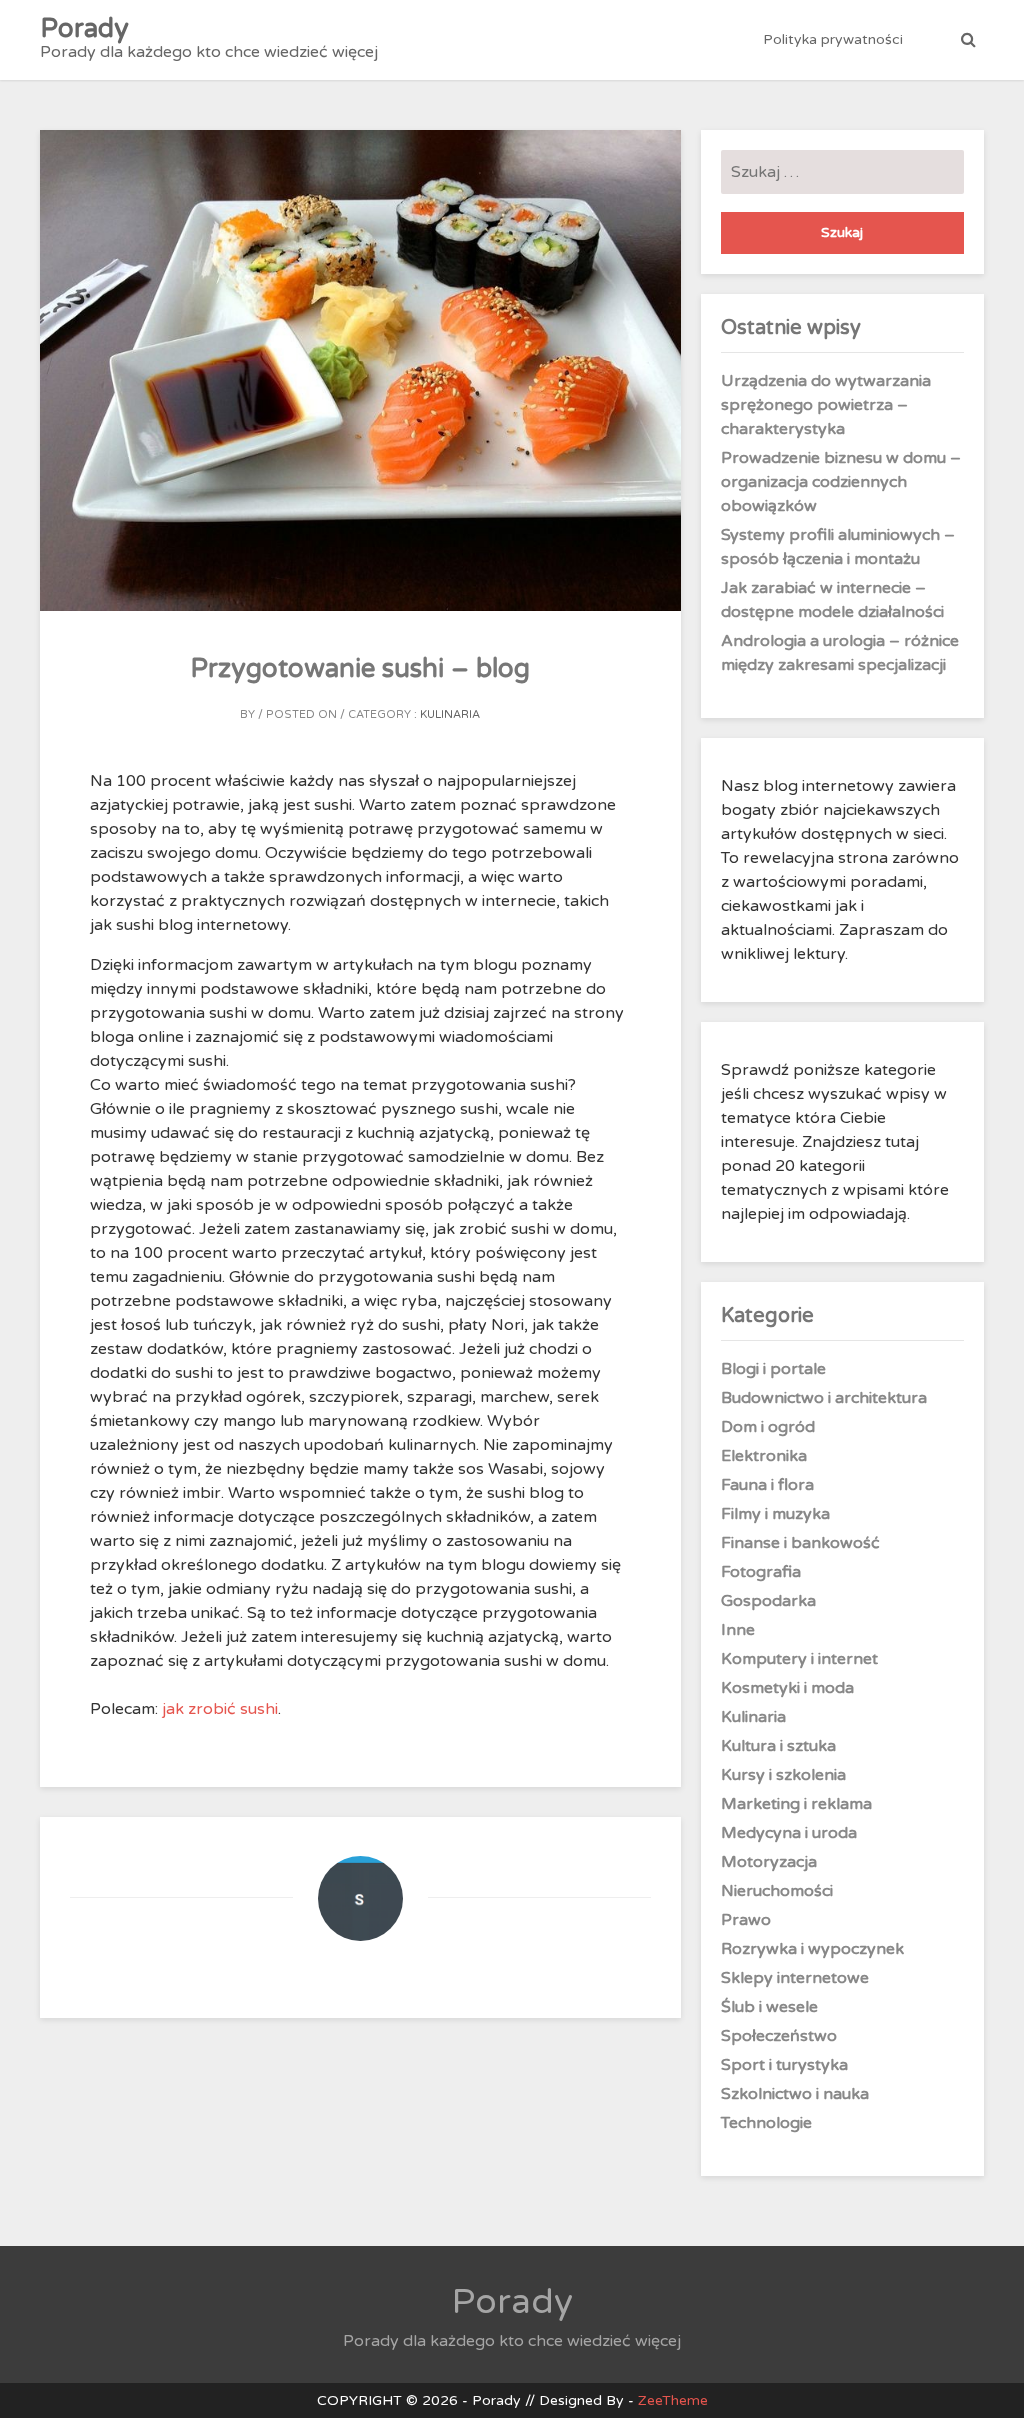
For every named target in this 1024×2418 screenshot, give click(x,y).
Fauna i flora (767, 1485)
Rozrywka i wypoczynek (812, 1949)
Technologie (766, 2123)
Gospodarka (768, 1601)
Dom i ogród (768, 1427)
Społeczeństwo (779, 2036)
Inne (738, 1630)
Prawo (746, 1920)
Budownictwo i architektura (824, 1398)
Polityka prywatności (833, 39)
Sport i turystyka (784, 2065)
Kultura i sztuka (778, 1746)
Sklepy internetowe (795, 1978)
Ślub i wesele (769, 2007)
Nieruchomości (777, 1891)
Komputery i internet (799, 1659)
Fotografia (761, 1572)
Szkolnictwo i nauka (795, 2094)
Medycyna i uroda (789, 1833)
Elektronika (764, 1456)
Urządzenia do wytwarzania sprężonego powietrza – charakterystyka (826, 405)
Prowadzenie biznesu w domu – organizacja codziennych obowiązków (841, 482)
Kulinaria (450, 714)
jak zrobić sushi (220, 1709)
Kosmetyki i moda (787, 1688)
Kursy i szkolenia (783, 1775)
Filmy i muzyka (775, 1514)
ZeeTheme (673, 2400)
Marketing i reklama (796, 1804)
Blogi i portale (773, 1369)
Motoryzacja (769, 1862)
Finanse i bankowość (800, 1543)
